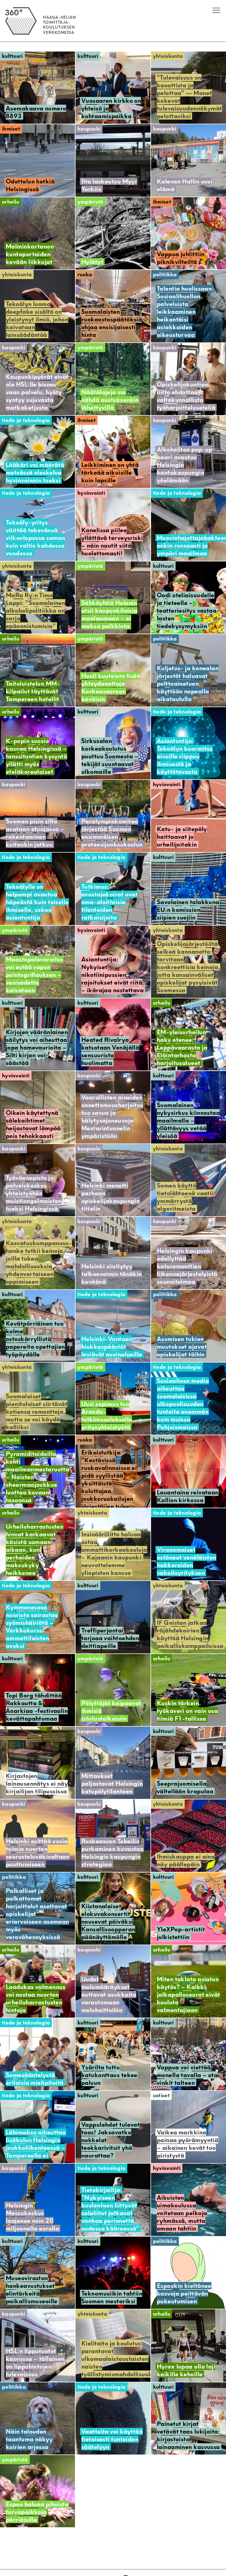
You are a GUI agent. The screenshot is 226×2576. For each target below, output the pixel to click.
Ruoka (85, 275)
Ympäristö (90, 202)
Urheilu (10, 202)
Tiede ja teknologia (26, 420)
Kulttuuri (12, 56)
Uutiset (161, 2095)
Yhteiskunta (168, 56)
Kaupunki (89, 129)
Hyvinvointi (91, 493)
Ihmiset (11, 129)
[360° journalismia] (41, 41)
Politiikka (165, 275)
